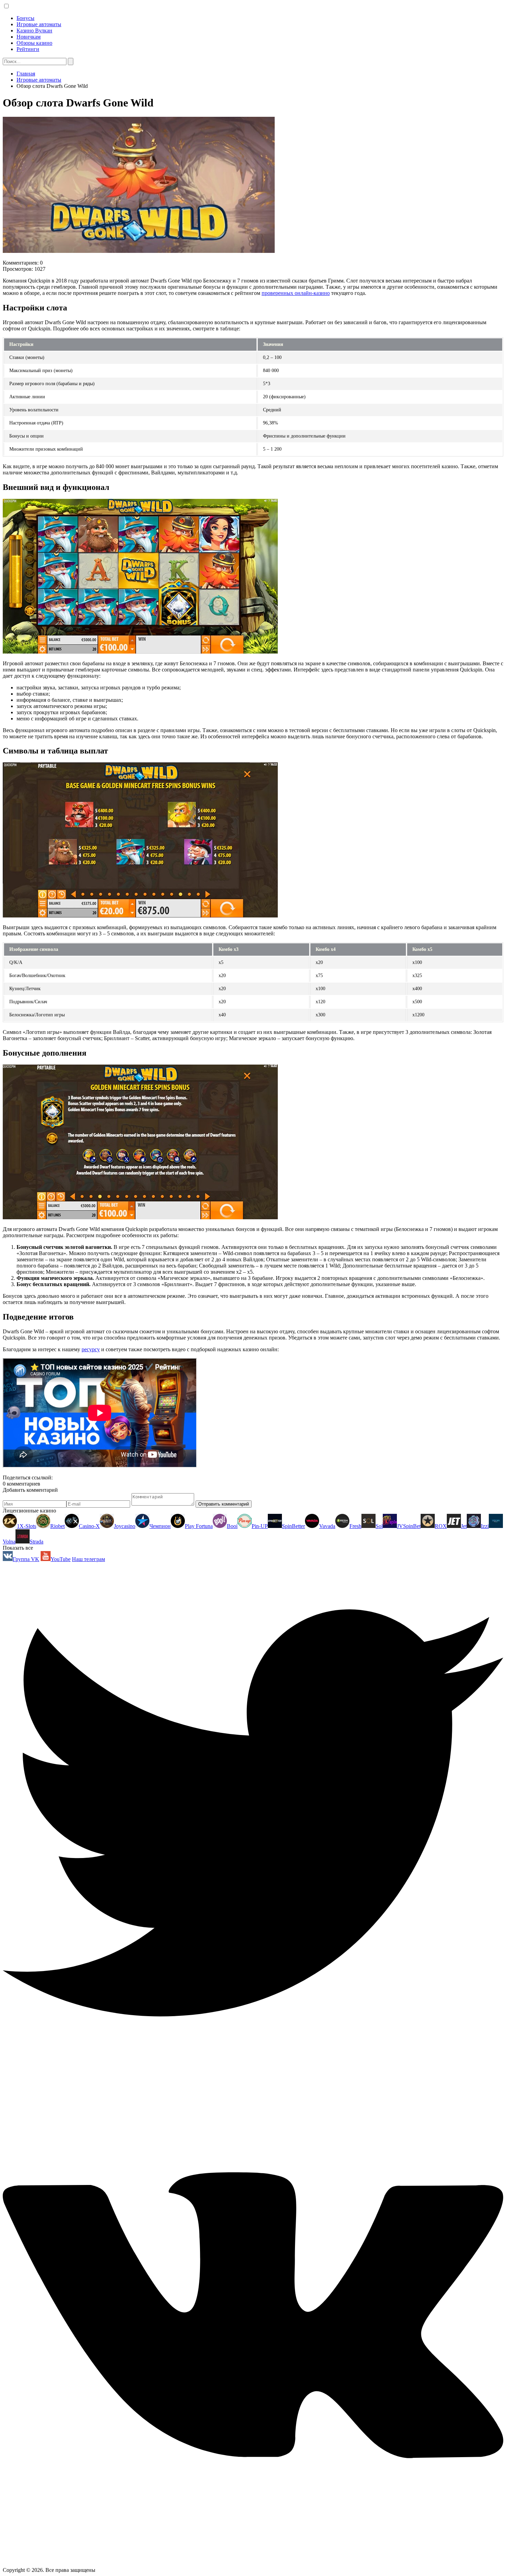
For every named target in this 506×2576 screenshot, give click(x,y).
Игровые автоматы (39, 24)
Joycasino (125, 1526)
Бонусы (25, 18)
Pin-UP (260, 1526)
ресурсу (91, 1349)
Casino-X (89, 1526)
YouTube (61, 1559)
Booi (232, 1526)
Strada (36, 1542)
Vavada (327, 1526)
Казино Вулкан (34, 30)
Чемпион (160, 1526)
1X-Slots (27, 1526)
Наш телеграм (88, 1559)
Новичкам (29, 37)
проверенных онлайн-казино (296, 293)
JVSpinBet (409, 1526)
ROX (441, 1526)
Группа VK (26, 1559)
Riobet (57, 1526)
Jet (464, 1526)
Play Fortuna (199, 1526)
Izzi (485, 1526)
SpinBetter (293, 1526)
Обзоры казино (34, 43)
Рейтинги (28, 49)
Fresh (355, 1526)
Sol (379, 1526)
